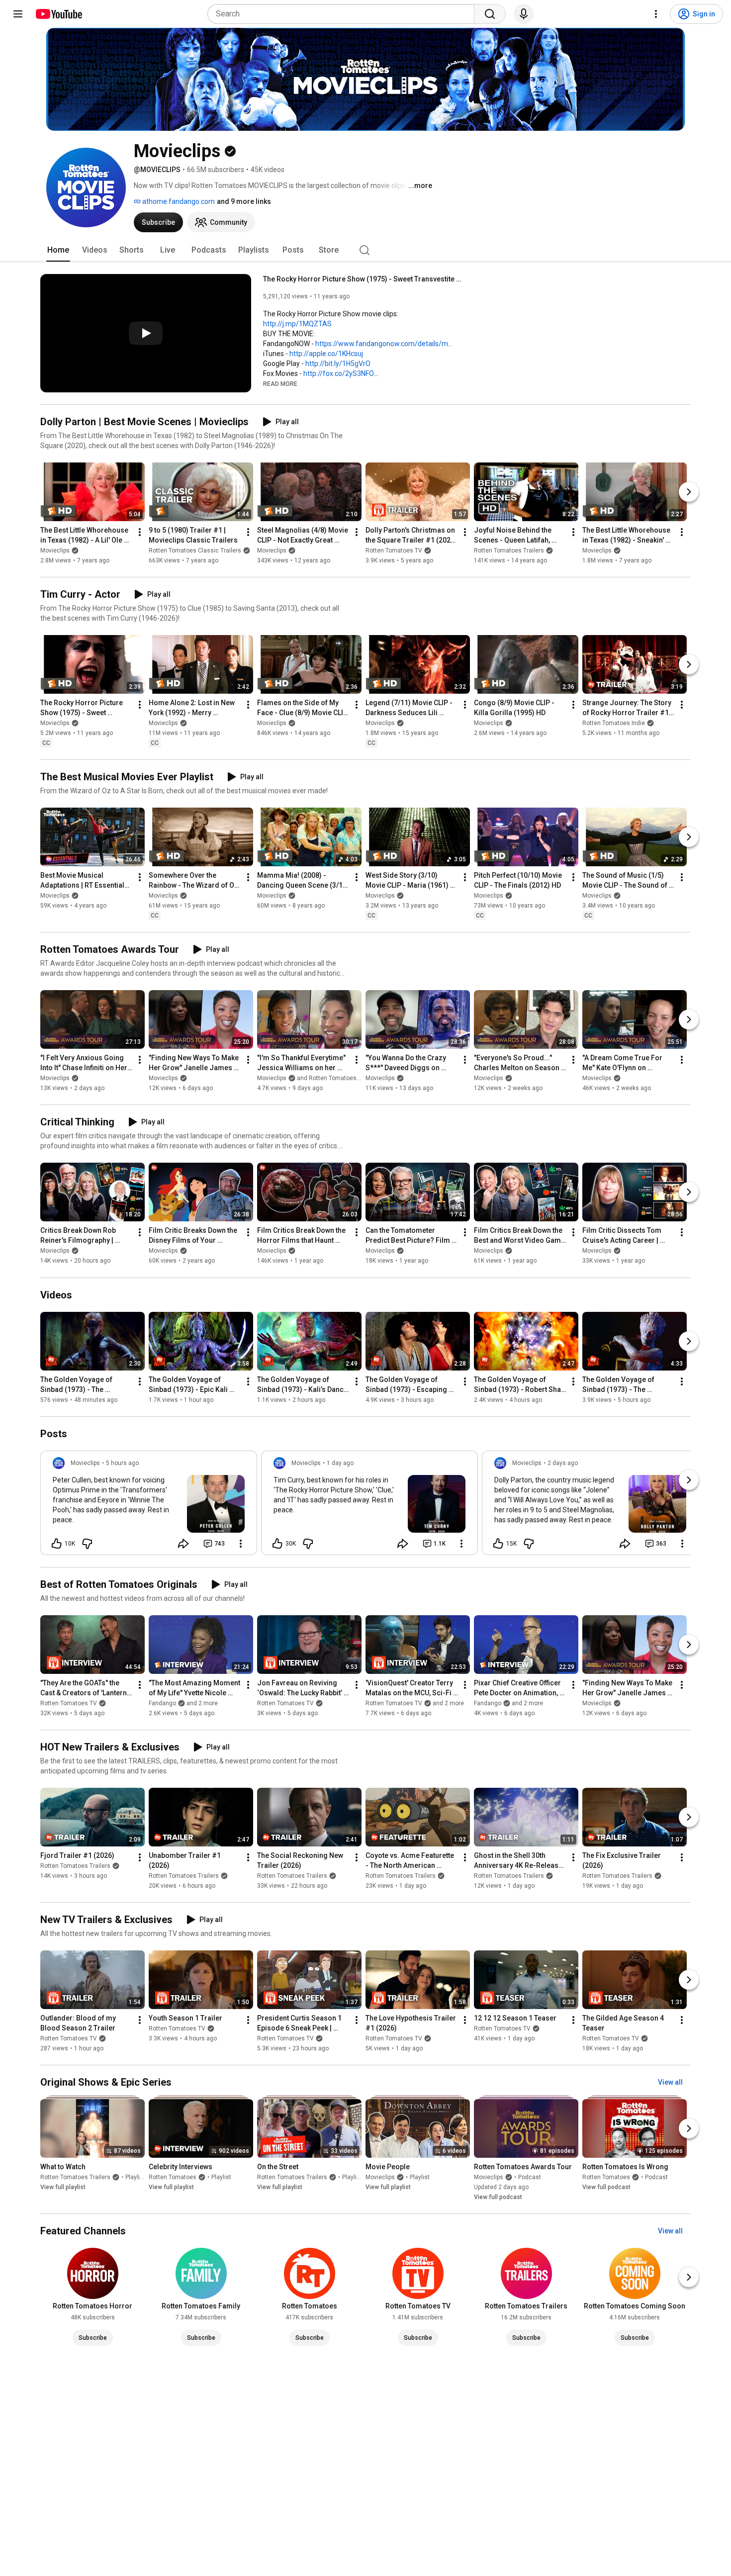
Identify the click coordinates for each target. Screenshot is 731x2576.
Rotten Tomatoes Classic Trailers (195, 551)
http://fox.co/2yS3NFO (339, 373)
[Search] (490, 14)
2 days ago (563, 1463)
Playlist (135, 2177)
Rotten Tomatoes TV (394, 551)
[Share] (183, 1544)
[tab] (58, 250)
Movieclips (55, 551)
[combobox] (344, 14)
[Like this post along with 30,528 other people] (277, 1544)
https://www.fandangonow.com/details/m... (384, 344)
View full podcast (498, 2197)
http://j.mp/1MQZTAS (297, 324)
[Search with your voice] (524, 14)
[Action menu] (241, 1544)
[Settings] (656, 14)
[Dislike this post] (87, 1544)
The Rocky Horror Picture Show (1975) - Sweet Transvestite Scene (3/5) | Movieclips (363, 279)
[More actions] (140, 532)
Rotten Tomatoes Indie (614, 723)
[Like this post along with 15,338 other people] (498, 1544)
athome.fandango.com (178, 201)
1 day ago (340, 1463)
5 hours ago (122, 1463)
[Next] (689, 492)
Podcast (530, 2177)
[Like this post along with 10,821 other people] (57, 1544)
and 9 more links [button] (244, 201)
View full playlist (63, 2187)
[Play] (146, 333)
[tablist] (365, 250)
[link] (149, 1506)
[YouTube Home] (58, 14)
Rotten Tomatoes (173, 2177)
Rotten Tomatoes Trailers (509, 551)
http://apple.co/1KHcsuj (326, 354)
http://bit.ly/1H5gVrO (338, 364)
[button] (280, 383)
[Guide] (18, 14)
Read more (280, 384)
